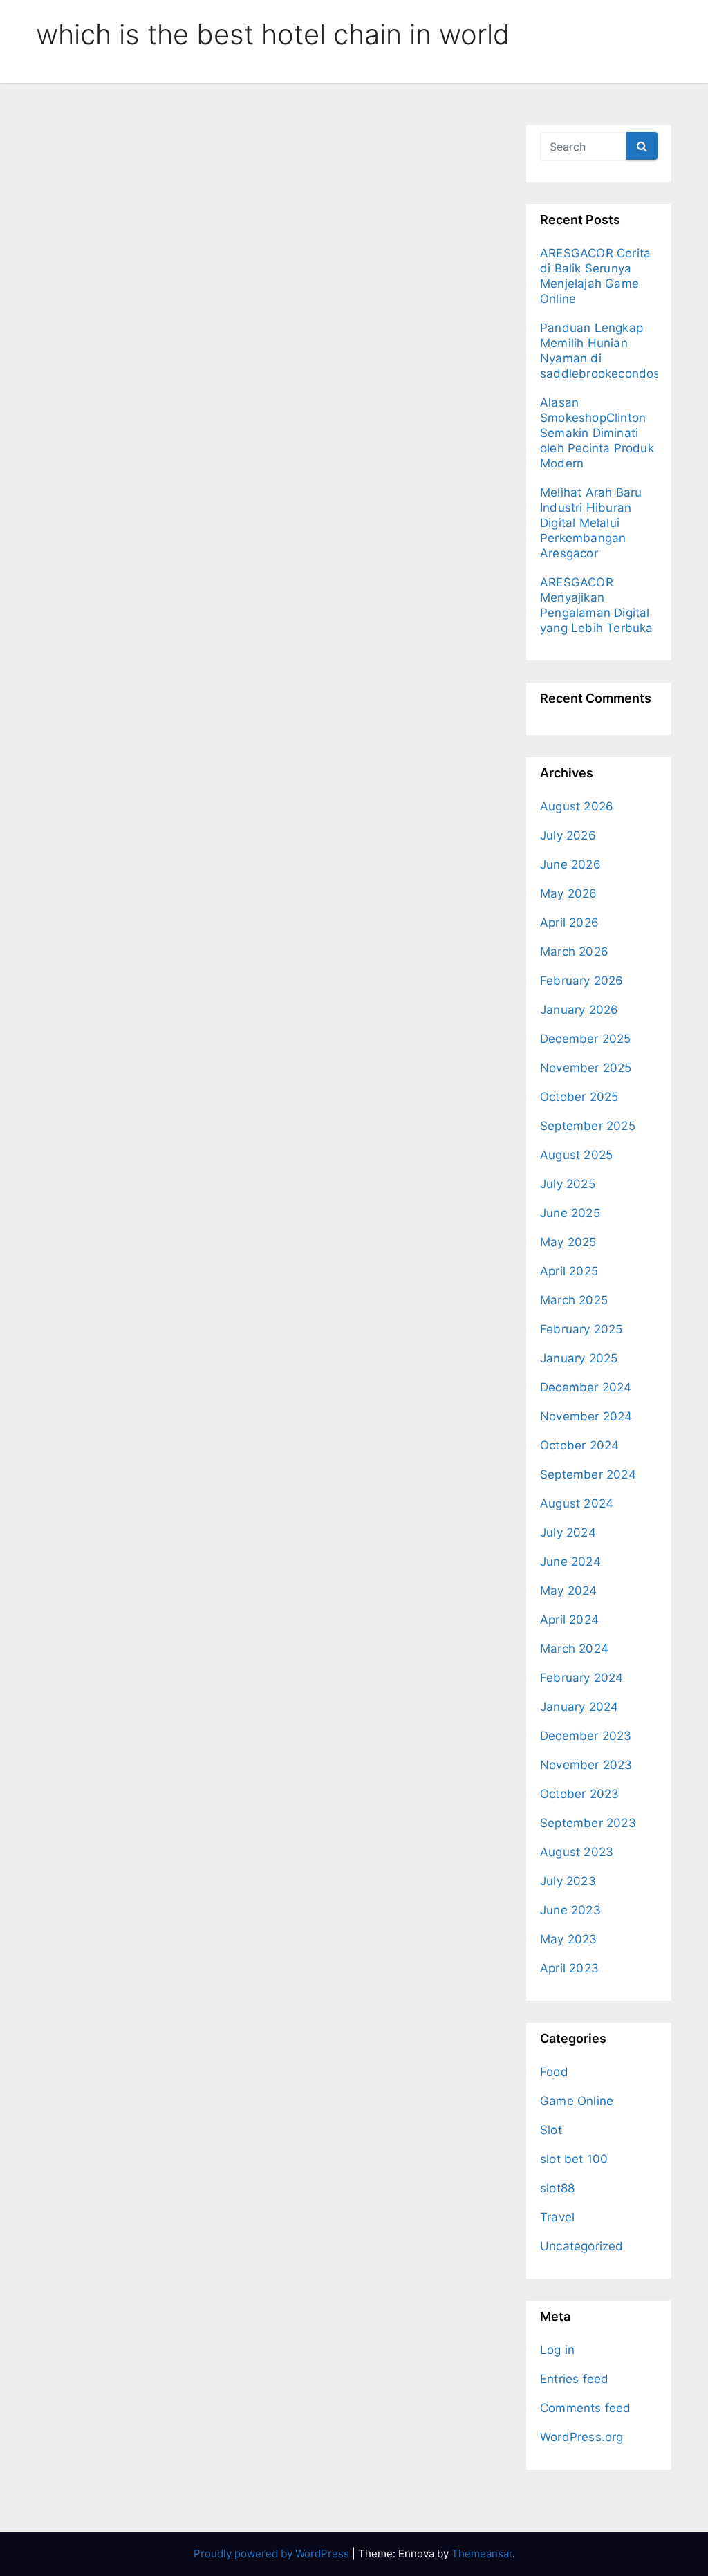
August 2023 (577, 1852)
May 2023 (569, 1939)
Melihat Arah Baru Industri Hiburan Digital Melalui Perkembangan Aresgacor (591, 523)
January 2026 (579, 1010)
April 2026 (569, 923)
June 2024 (570, 1562)
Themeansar (482, 2554)
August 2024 (577, 1503)
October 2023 (579, 1794)
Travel (557, 2217)
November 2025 (586, 1068)
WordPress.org (582, 2437)
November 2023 (586, 1765)
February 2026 (582, 981)
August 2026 (577, 806)
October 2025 (579, 1097)
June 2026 (570, 864)
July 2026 (568, 835)
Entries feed (574, 2379)
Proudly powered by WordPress (273, 2554)
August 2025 (576, 1155)
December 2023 (586, 1736)
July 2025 (568, 1184)
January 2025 (579, 1358)
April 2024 (569, 1620)
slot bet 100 (574, 2159)
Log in (557, 2350)
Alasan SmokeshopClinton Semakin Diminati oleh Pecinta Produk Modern (597, 433)
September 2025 (588, 1126)
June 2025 (570, 1213)
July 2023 (568, 1881)
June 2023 (570, 1910)
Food (554, 2072)
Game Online (577, 2101)
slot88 (557, 2188)
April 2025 (569, 1271)
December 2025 (586, 1039)
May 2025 (568, 1242)
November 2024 (586, 1416)
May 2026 (569, 893)
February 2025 (581, 1329)
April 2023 (569, 1968)
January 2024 (579, 1707)
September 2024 (588, 1474)
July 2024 (568, 1532)
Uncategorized (582, 2246)
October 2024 (579, 1445)
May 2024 (569, 1591)
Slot (551, 2130)
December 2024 (586, 1387)
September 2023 (588, 1823)
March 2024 (574, 1649)
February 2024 (582, 1678)
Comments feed (586, 2408)
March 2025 (574, 1300)
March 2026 (574, 952)
